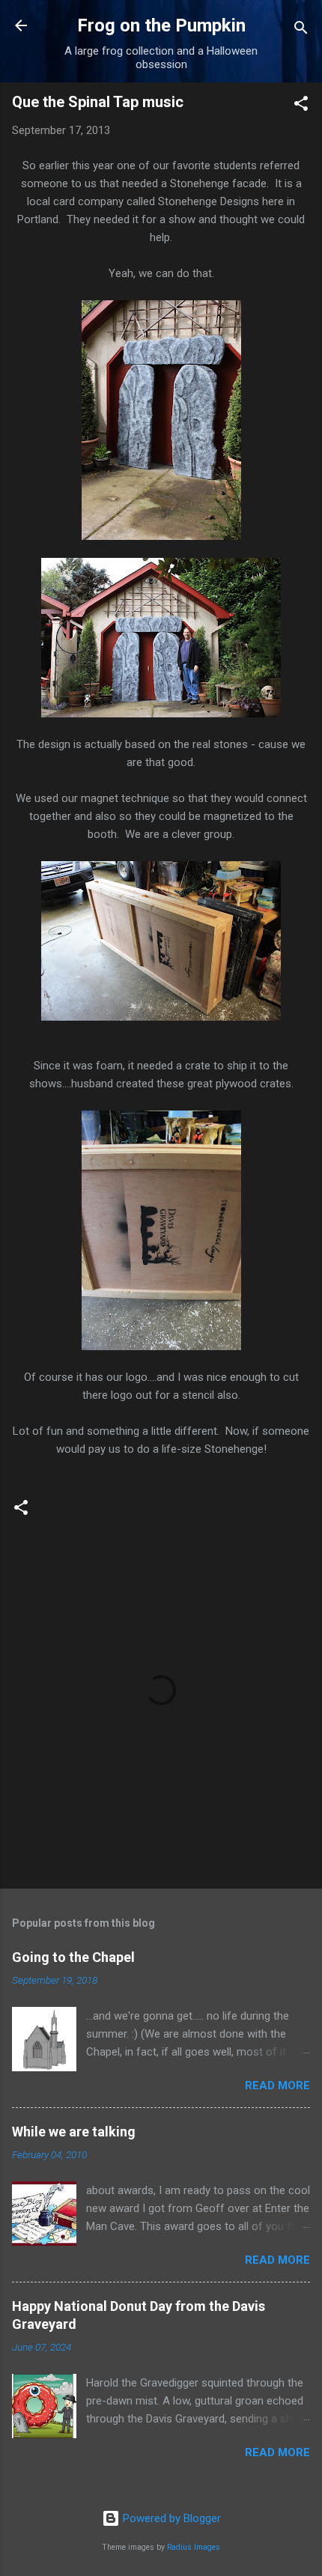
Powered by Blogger (170, 2518)
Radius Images (194, 2547)
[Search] (301, 30)
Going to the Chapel (73, 1957)
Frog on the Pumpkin (161, 25)
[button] (301, 106)
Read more (277, 2086)
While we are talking (74, 2132)
